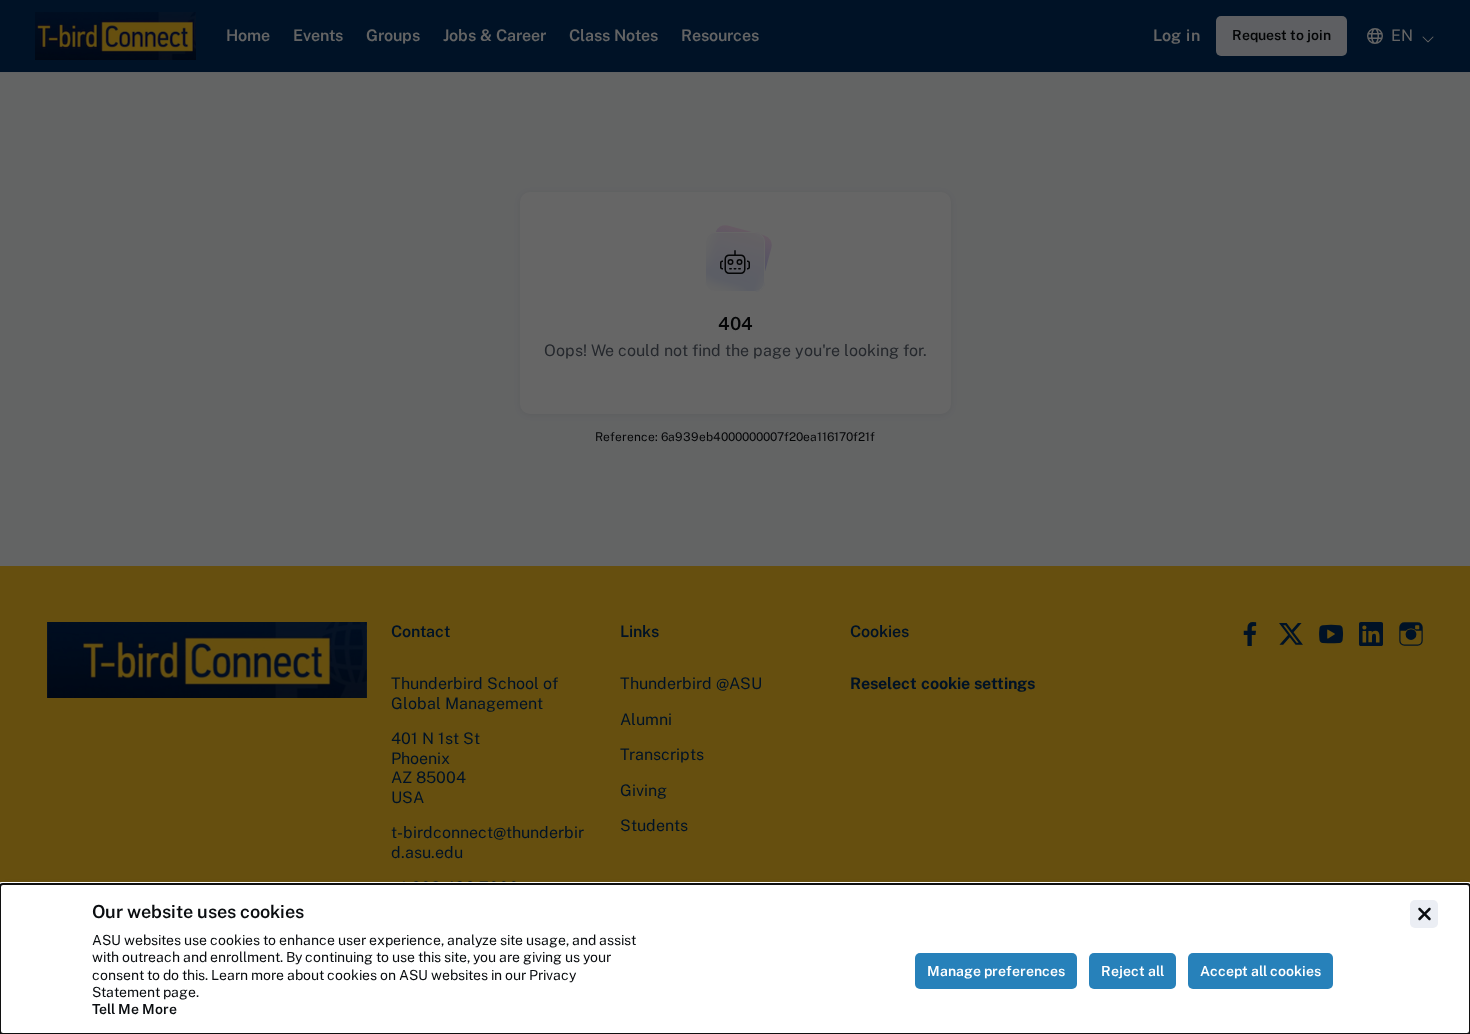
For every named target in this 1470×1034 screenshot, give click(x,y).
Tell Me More (134, 1009)
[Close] (1424, 914)
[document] (735, 959)
